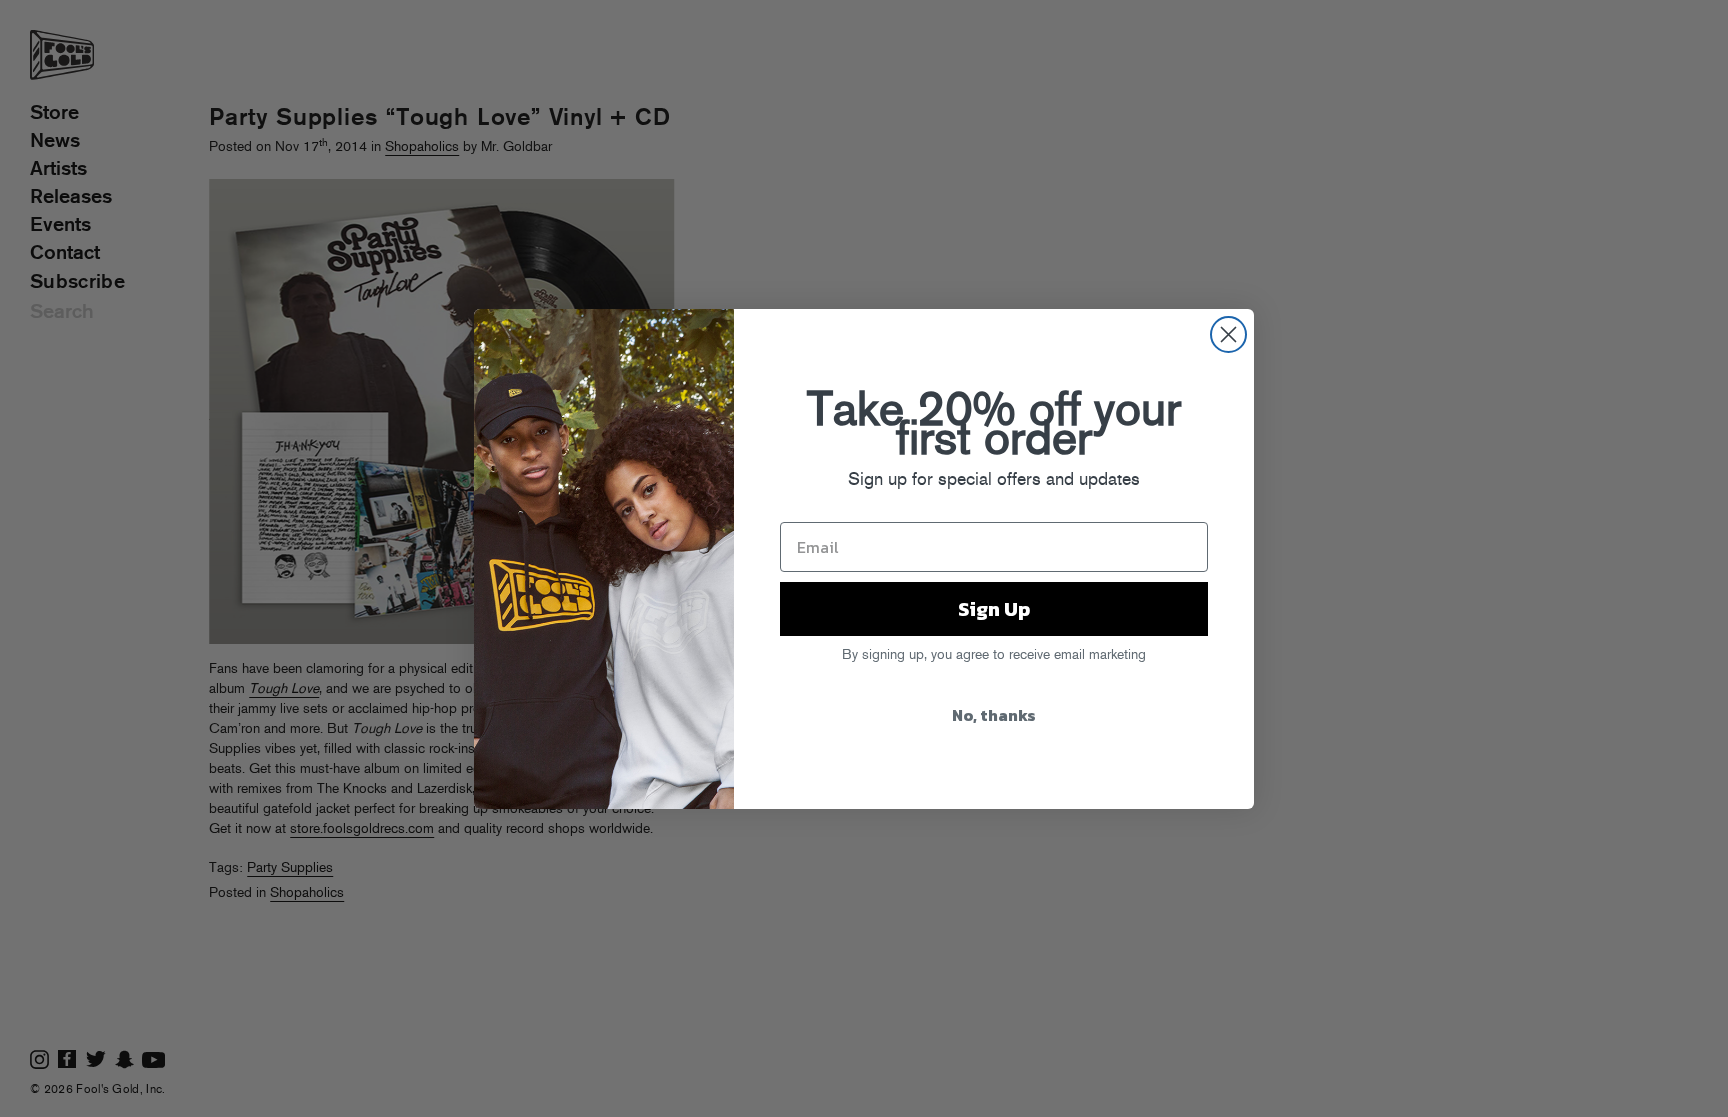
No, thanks (994, 715)
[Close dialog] (1228, 334)
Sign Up (994, 609)
